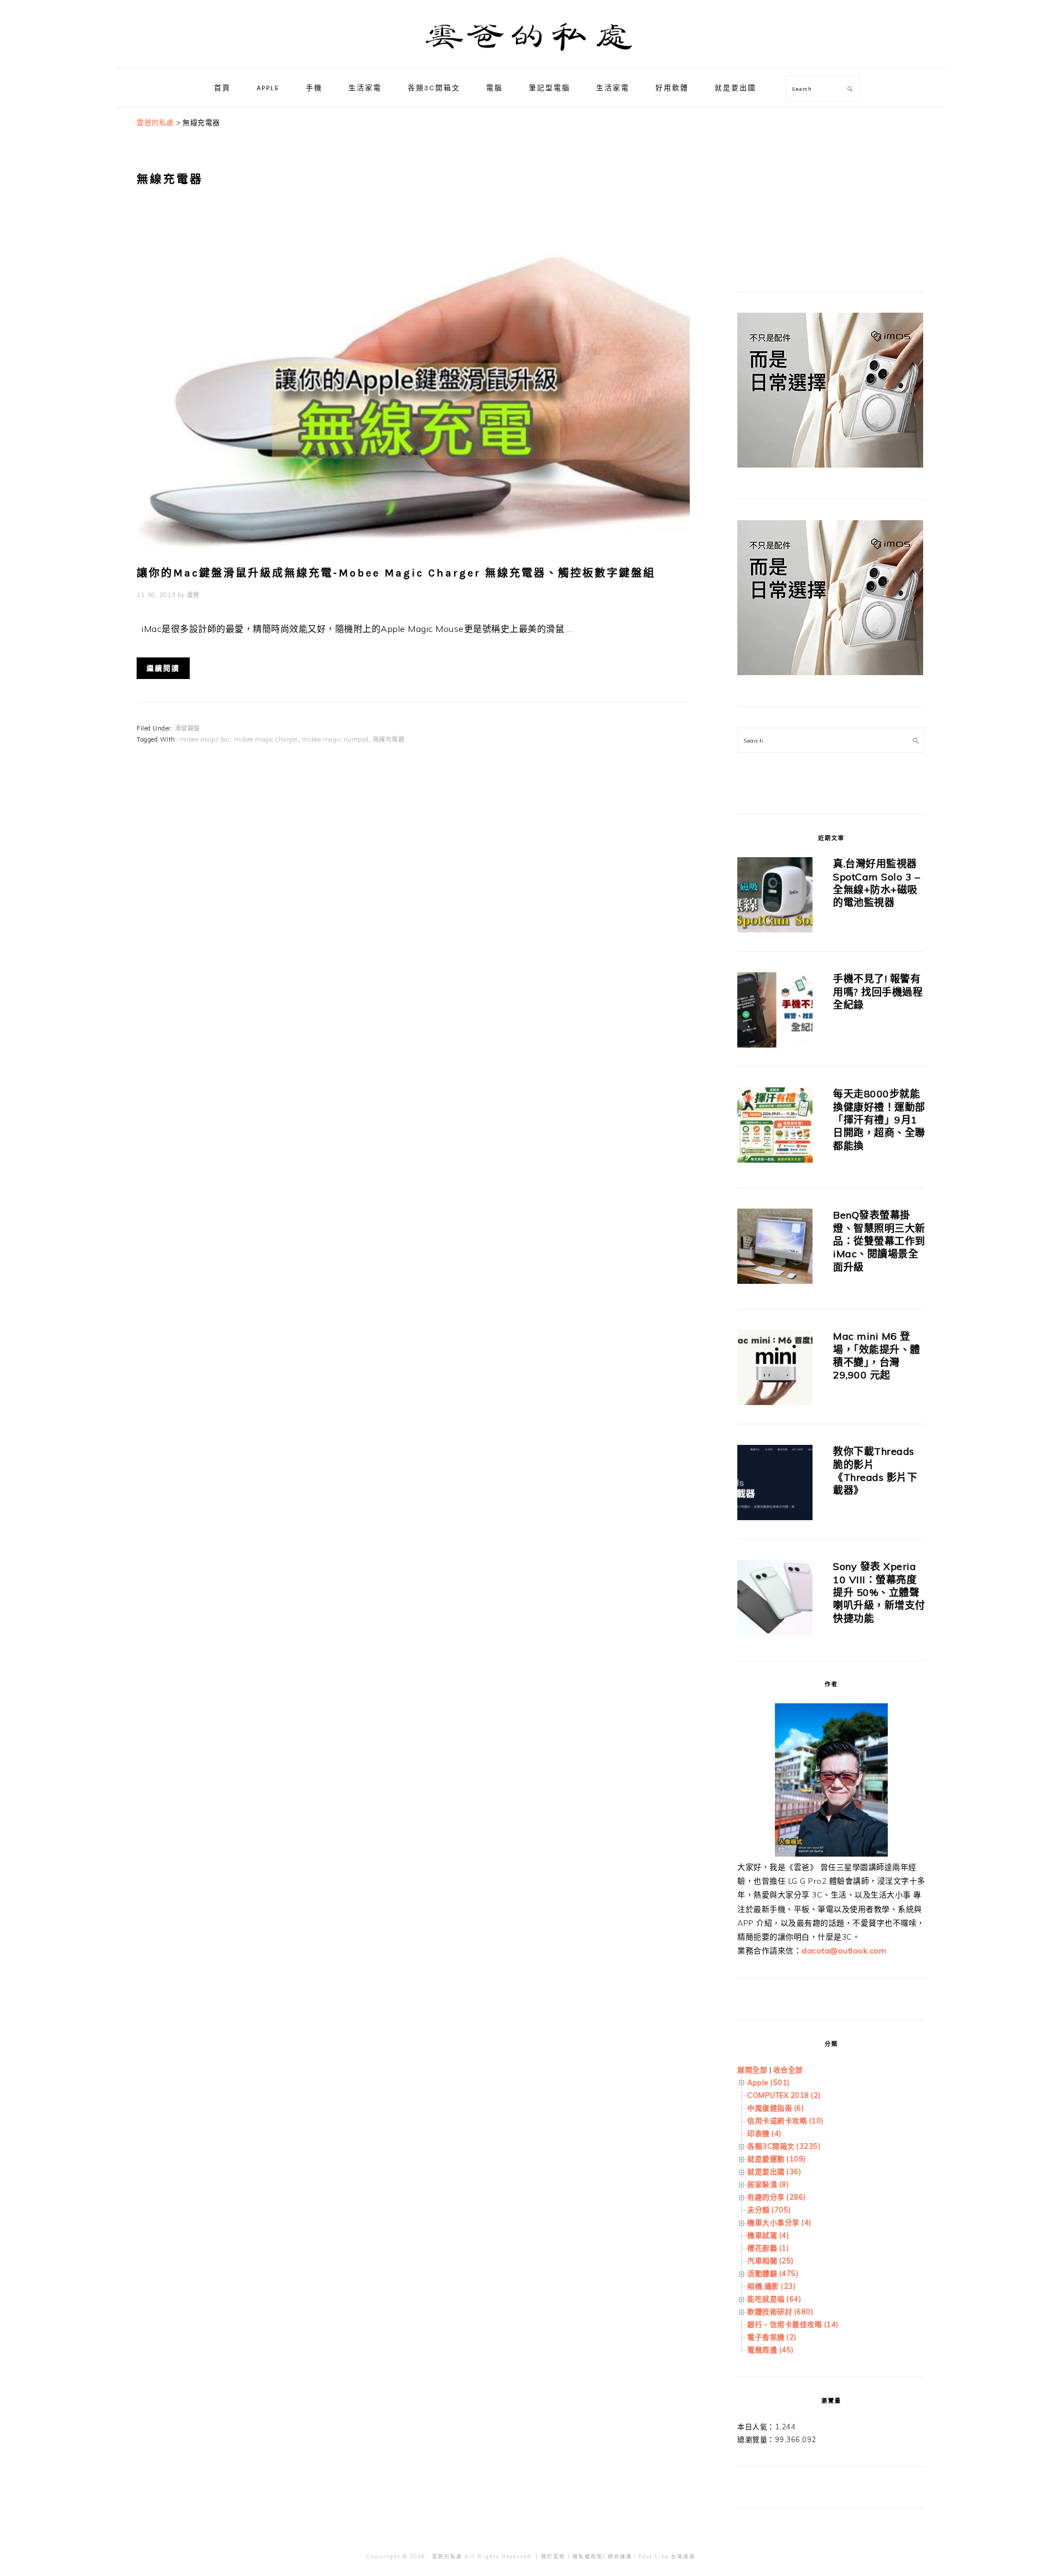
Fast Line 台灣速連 (667, 2556)
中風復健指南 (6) (775, 2108)
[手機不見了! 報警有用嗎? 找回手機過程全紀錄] (775, 1012)
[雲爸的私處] (531, 56)
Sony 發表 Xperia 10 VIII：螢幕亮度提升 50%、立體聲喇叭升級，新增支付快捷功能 (879, 1592)
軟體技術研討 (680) (780, 2311)
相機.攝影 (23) (771, 2286)
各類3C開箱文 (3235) (784, 2146)
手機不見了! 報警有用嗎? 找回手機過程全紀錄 (878, 992)
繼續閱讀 (163, 668)
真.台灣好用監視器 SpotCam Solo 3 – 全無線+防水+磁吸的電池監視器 (876, 883)
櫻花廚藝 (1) (768, 2248)
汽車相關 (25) (771, 2261)
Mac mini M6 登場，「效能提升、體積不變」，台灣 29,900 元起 (877, 1356)
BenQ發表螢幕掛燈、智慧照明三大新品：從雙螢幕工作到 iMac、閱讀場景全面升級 (879, 1241)
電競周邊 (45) (771, 2350)
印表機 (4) (764, 2133)
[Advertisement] (820, 185)
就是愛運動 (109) (777, 2159)
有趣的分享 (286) (777, 2197)
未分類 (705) (769, 2210)
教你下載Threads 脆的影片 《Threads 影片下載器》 (875, 1471)
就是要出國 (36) (774, 2171)
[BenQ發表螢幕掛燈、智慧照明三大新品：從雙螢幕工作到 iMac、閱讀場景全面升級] (775, 1248)
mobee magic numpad (335, 739)
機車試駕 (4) (768, 2235)
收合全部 (788, 2070)
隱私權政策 (588, 2556)
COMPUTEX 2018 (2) (784, 2095)
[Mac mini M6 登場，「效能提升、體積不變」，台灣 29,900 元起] (775, 1369)
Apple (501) (769, 2082)
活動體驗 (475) (773, 2273)
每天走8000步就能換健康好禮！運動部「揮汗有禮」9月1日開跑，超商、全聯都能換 (879, 1120)
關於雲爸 (553, 2556)
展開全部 (752, 2070)
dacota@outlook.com (844, 1951)
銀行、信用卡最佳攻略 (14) (793, 2324)
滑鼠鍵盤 (188, 728)
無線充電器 (389, 739)
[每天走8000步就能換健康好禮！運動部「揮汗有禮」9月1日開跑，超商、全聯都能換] (775, 1127)
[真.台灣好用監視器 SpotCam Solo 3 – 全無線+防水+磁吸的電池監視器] (775, 897)
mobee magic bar (205, 739)
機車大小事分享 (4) (779, 2222)
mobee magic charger (266, 739)
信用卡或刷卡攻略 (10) (785, 2121)
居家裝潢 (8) (768, 2184)
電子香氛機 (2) (772, 2337)
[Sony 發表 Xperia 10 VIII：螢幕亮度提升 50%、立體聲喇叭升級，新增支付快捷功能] (775, 1600)
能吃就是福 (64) (774, 2299)
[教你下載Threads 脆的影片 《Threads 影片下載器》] (775, 1484)
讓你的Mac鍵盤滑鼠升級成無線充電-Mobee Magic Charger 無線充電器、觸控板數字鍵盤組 (396, 573)
